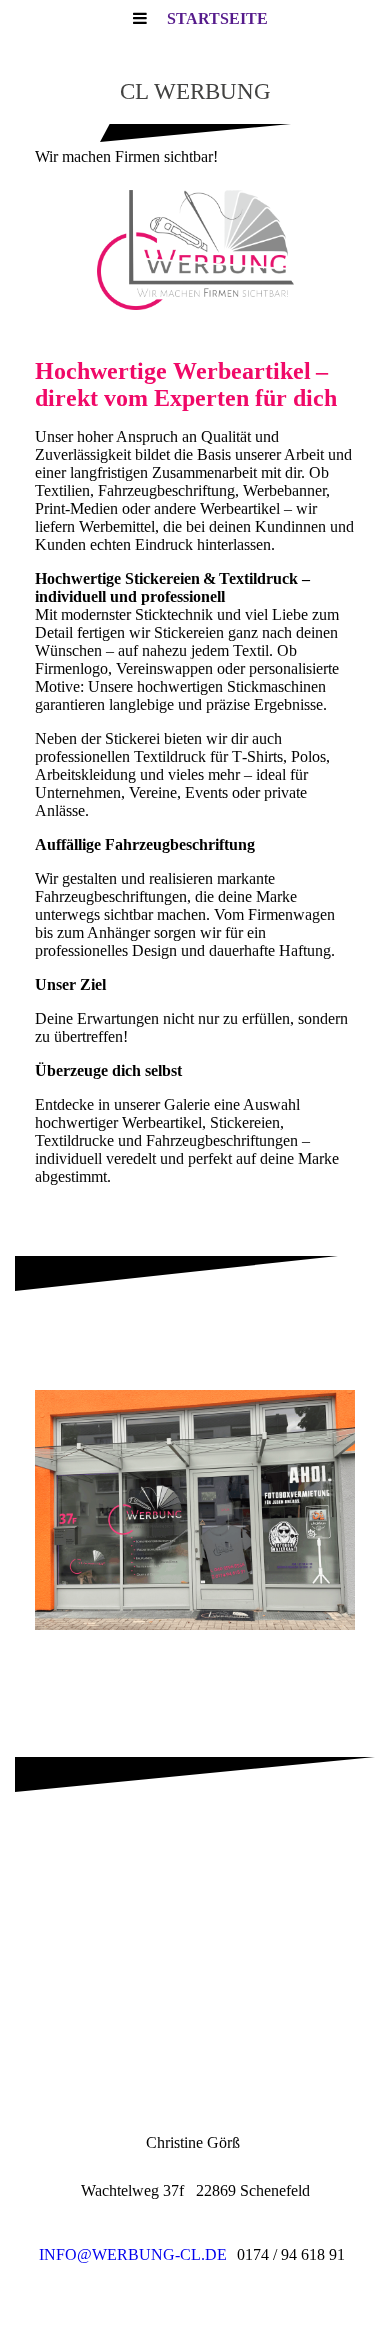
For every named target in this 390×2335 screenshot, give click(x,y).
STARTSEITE (217, 18)
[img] (195, 250)
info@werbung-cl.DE (133, 2254)
